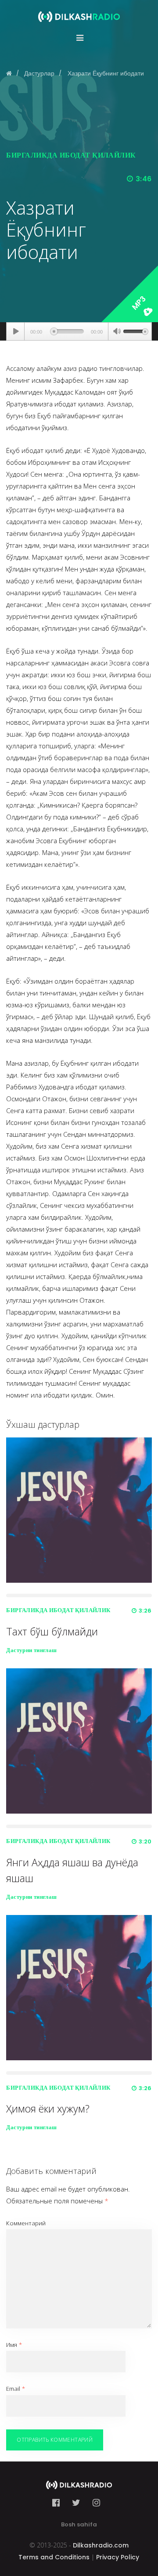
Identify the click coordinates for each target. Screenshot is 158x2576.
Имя (14, 2345)
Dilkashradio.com (101, 2545)
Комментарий (26, 2223)
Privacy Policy (118, 2557)
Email (16, 2389)
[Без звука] (117, 332)
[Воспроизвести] (16, 331)
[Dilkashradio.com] (79, 11)
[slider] (136, 331)
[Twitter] (76, 2503)
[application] (79, 331)
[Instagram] (96, 2503)
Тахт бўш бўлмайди (52, 1631)
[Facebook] (59, 2503)
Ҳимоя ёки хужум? (48, 2109)
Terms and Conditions (54, 2557)
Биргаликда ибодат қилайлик (71, 155)
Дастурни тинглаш (31, 1650)
